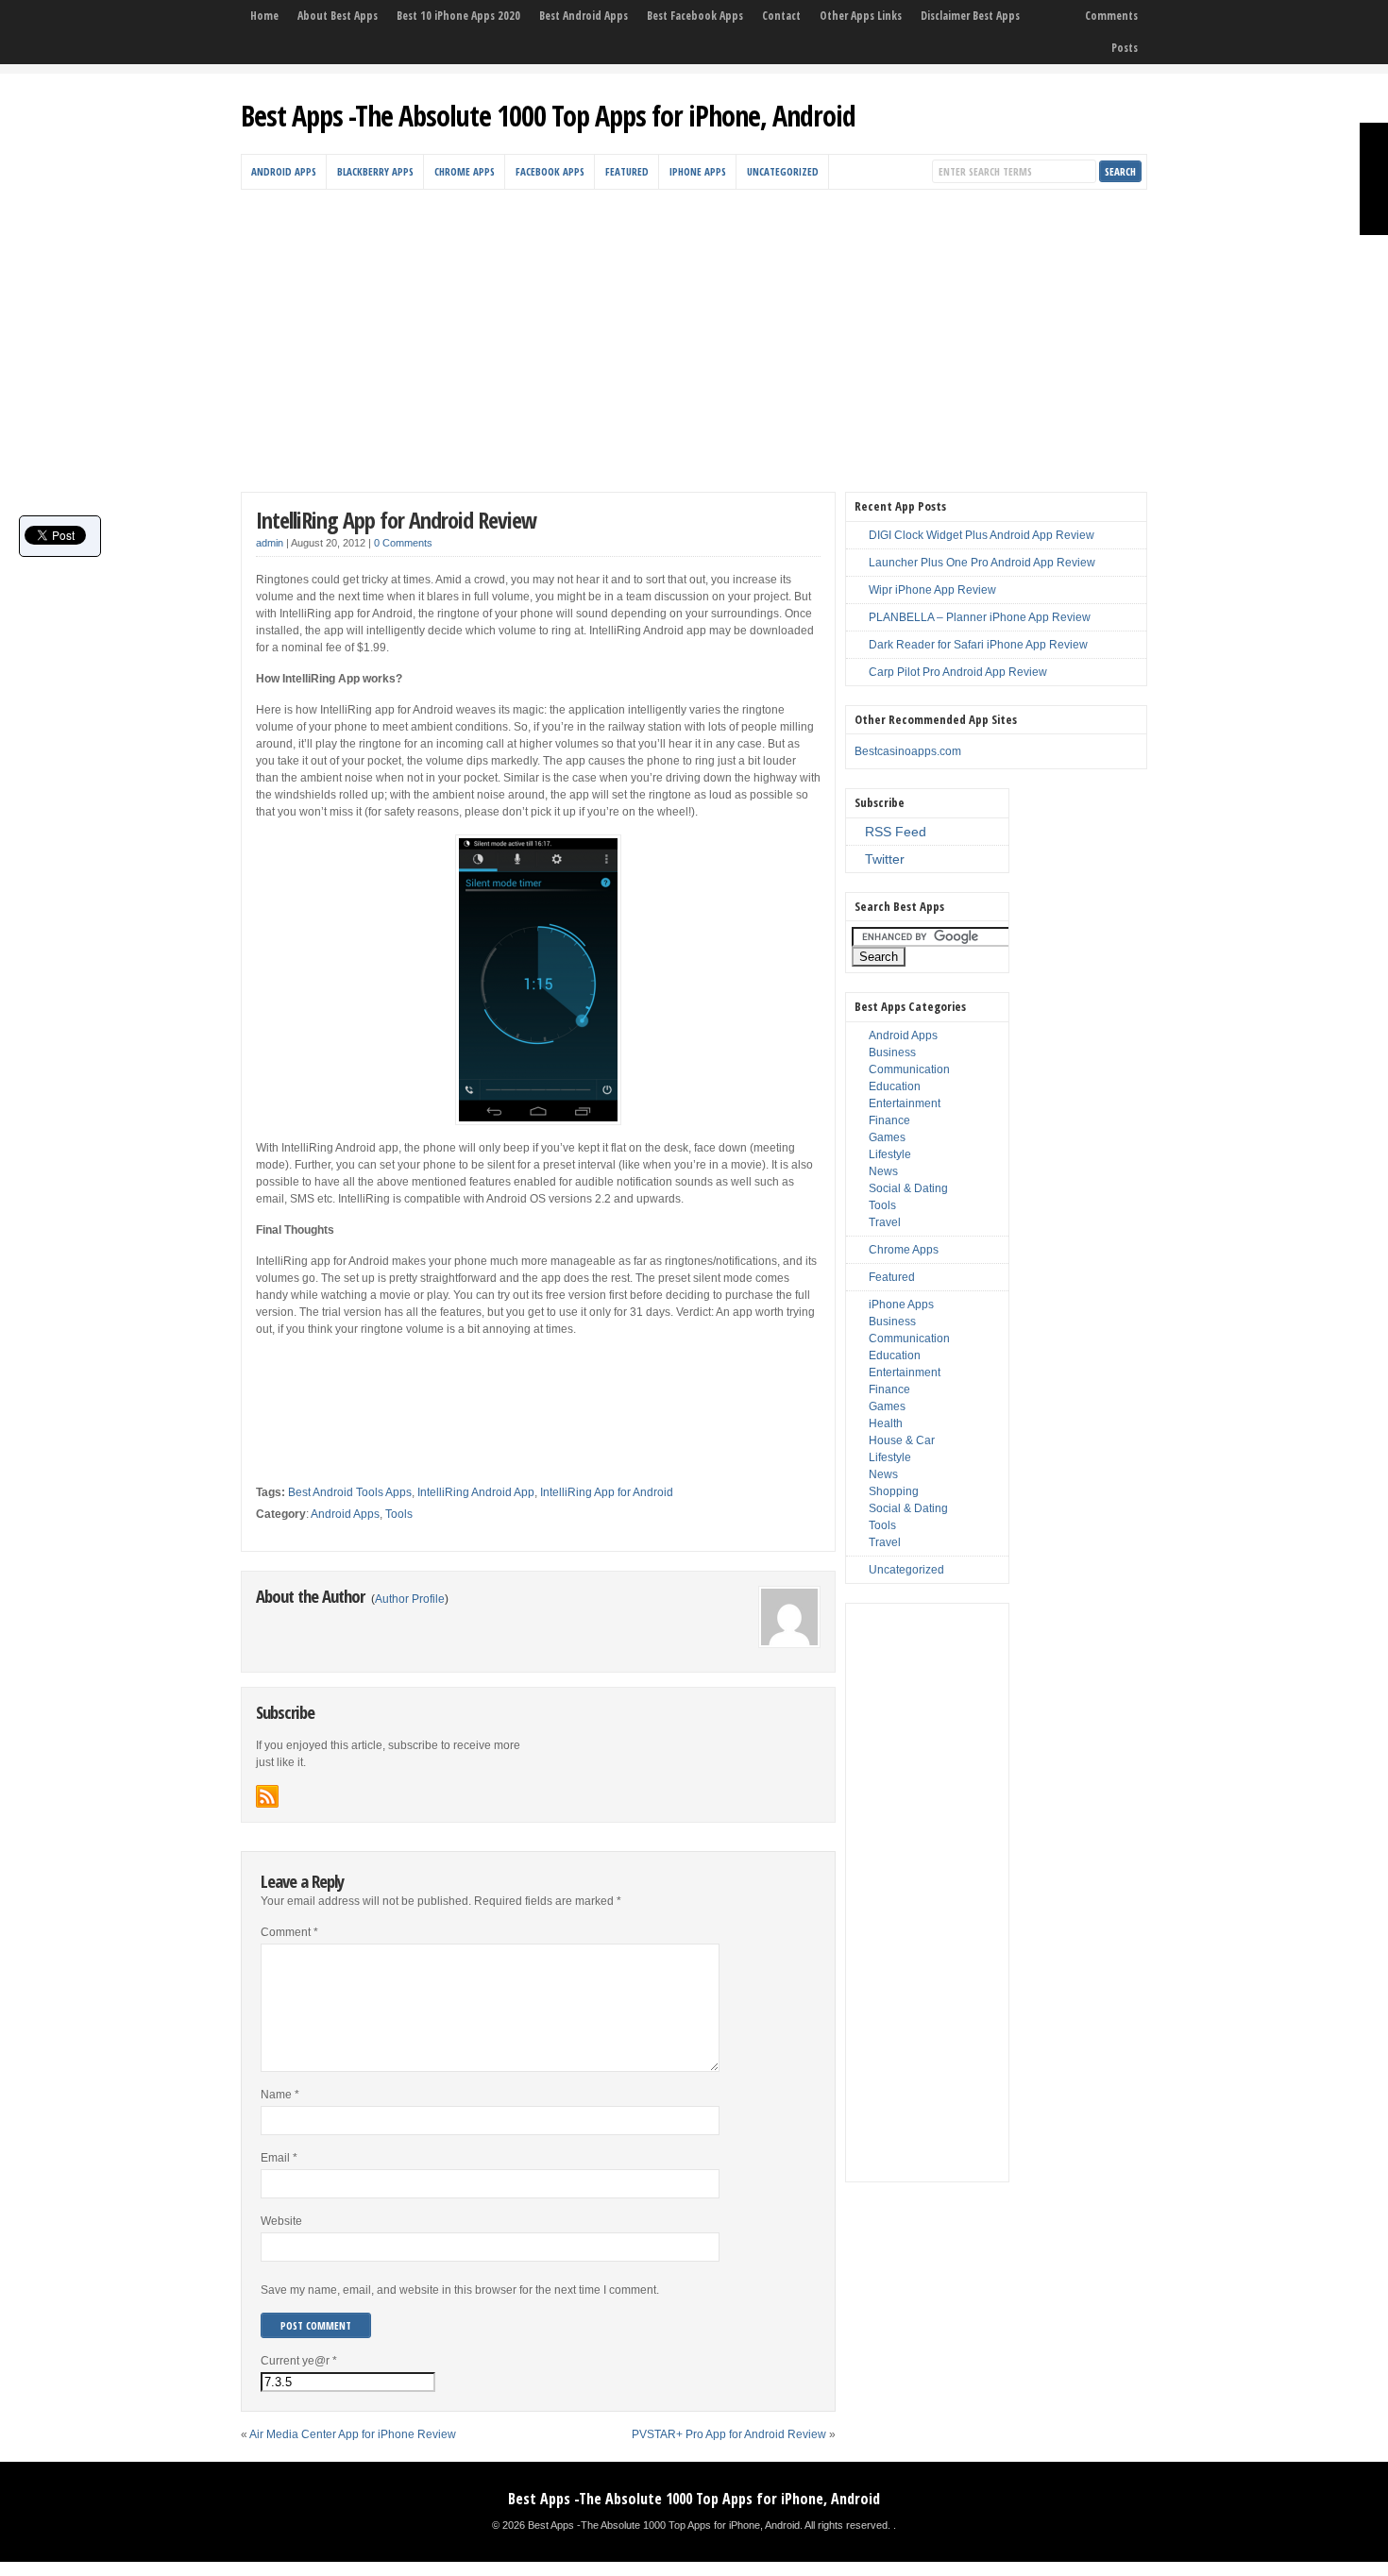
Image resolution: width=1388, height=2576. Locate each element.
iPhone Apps (698, 171)
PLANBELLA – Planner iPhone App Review (980, 617)
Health (886, 1423)
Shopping (894, 1491)
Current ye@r (299, 2361)
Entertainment (905, 1103)
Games (887, 1137)
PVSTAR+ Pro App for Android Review (729, 2434)
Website (281, 2221)
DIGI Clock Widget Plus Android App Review (982, 535)
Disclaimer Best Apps (970, 16)
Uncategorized (783, 171)
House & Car (902, 1440)
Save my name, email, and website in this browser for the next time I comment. (460, 2290)
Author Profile (410, 1599)
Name (280, 2095)
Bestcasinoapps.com (908, 751)
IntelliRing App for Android (607, 1492)
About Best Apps (338, 16)
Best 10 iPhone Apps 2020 (458, 16)
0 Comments (403, 543)
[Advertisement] (694, 331)
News (883, 1171)
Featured (627, 171)
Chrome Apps (465, 171)
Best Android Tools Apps (350, 1492)
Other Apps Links (861, 16)
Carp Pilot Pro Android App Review (958, 672)
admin (270, 543)
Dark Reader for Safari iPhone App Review (978, 645)
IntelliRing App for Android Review (396, 520)
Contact (781, 16)
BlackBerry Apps (375, 171)
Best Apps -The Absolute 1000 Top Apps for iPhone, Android (548, 116)
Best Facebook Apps (695, 16)
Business (892, 1052)
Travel (885, 1222)
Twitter (885, 859)
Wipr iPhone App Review (932, 590)
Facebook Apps (550, 171)
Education (895, 1086)
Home (264, 16)
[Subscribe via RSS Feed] (267, 1796)
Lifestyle (890, 1154)
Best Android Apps (584, 16)
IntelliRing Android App (476, 1492)
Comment (289, 1932)
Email (279, 2158)
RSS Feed (896, 832)
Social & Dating (908, 1188)
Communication (909, 1069)
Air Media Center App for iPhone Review (353, 2434)
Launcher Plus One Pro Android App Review (982, 563)
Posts (1125, 48)
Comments (1111, 16)
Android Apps (284, 171)
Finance (889, 1120)
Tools (399, 1514)
